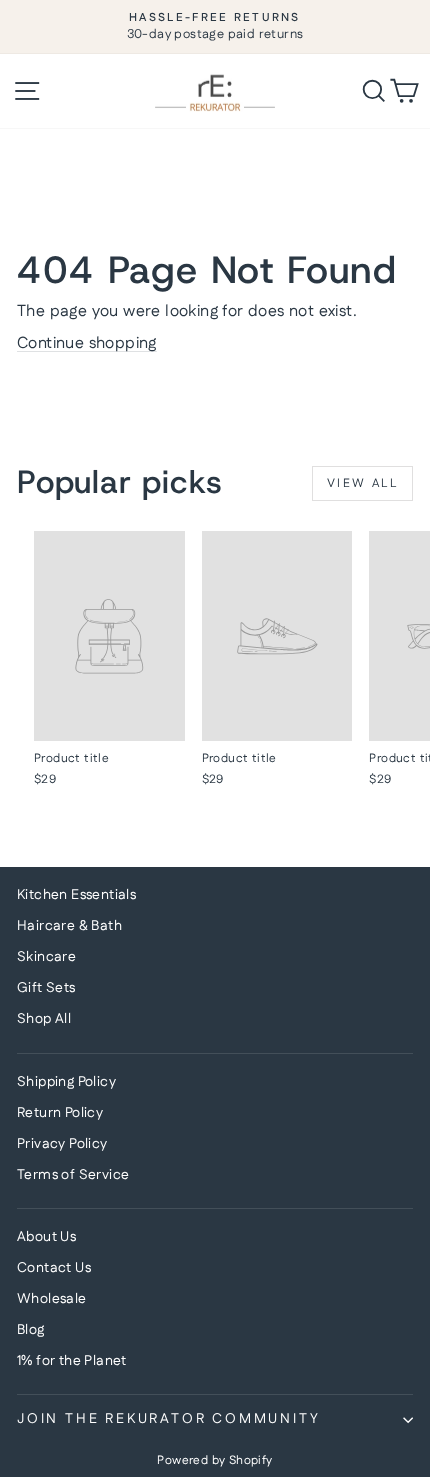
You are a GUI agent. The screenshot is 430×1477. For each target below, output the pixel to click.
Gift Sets (46, 988)
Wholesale (52, 1299)
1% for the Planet (72, 1361)
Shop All (44, 1019)
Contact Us (54, 1268)
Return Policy (60, 1113)
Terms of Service (73, 1175)
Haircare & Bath (69, 926)
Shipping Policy (66, 1082)
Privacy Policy (62, 1144)
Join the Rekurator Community (168, 1419)
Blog (31, 1330)
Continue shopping (87, 343)
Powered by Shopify (214, 1460)
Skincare (46, 957)
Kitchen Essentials (76, 895)
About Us (46, 1237)
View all (362, 483)
